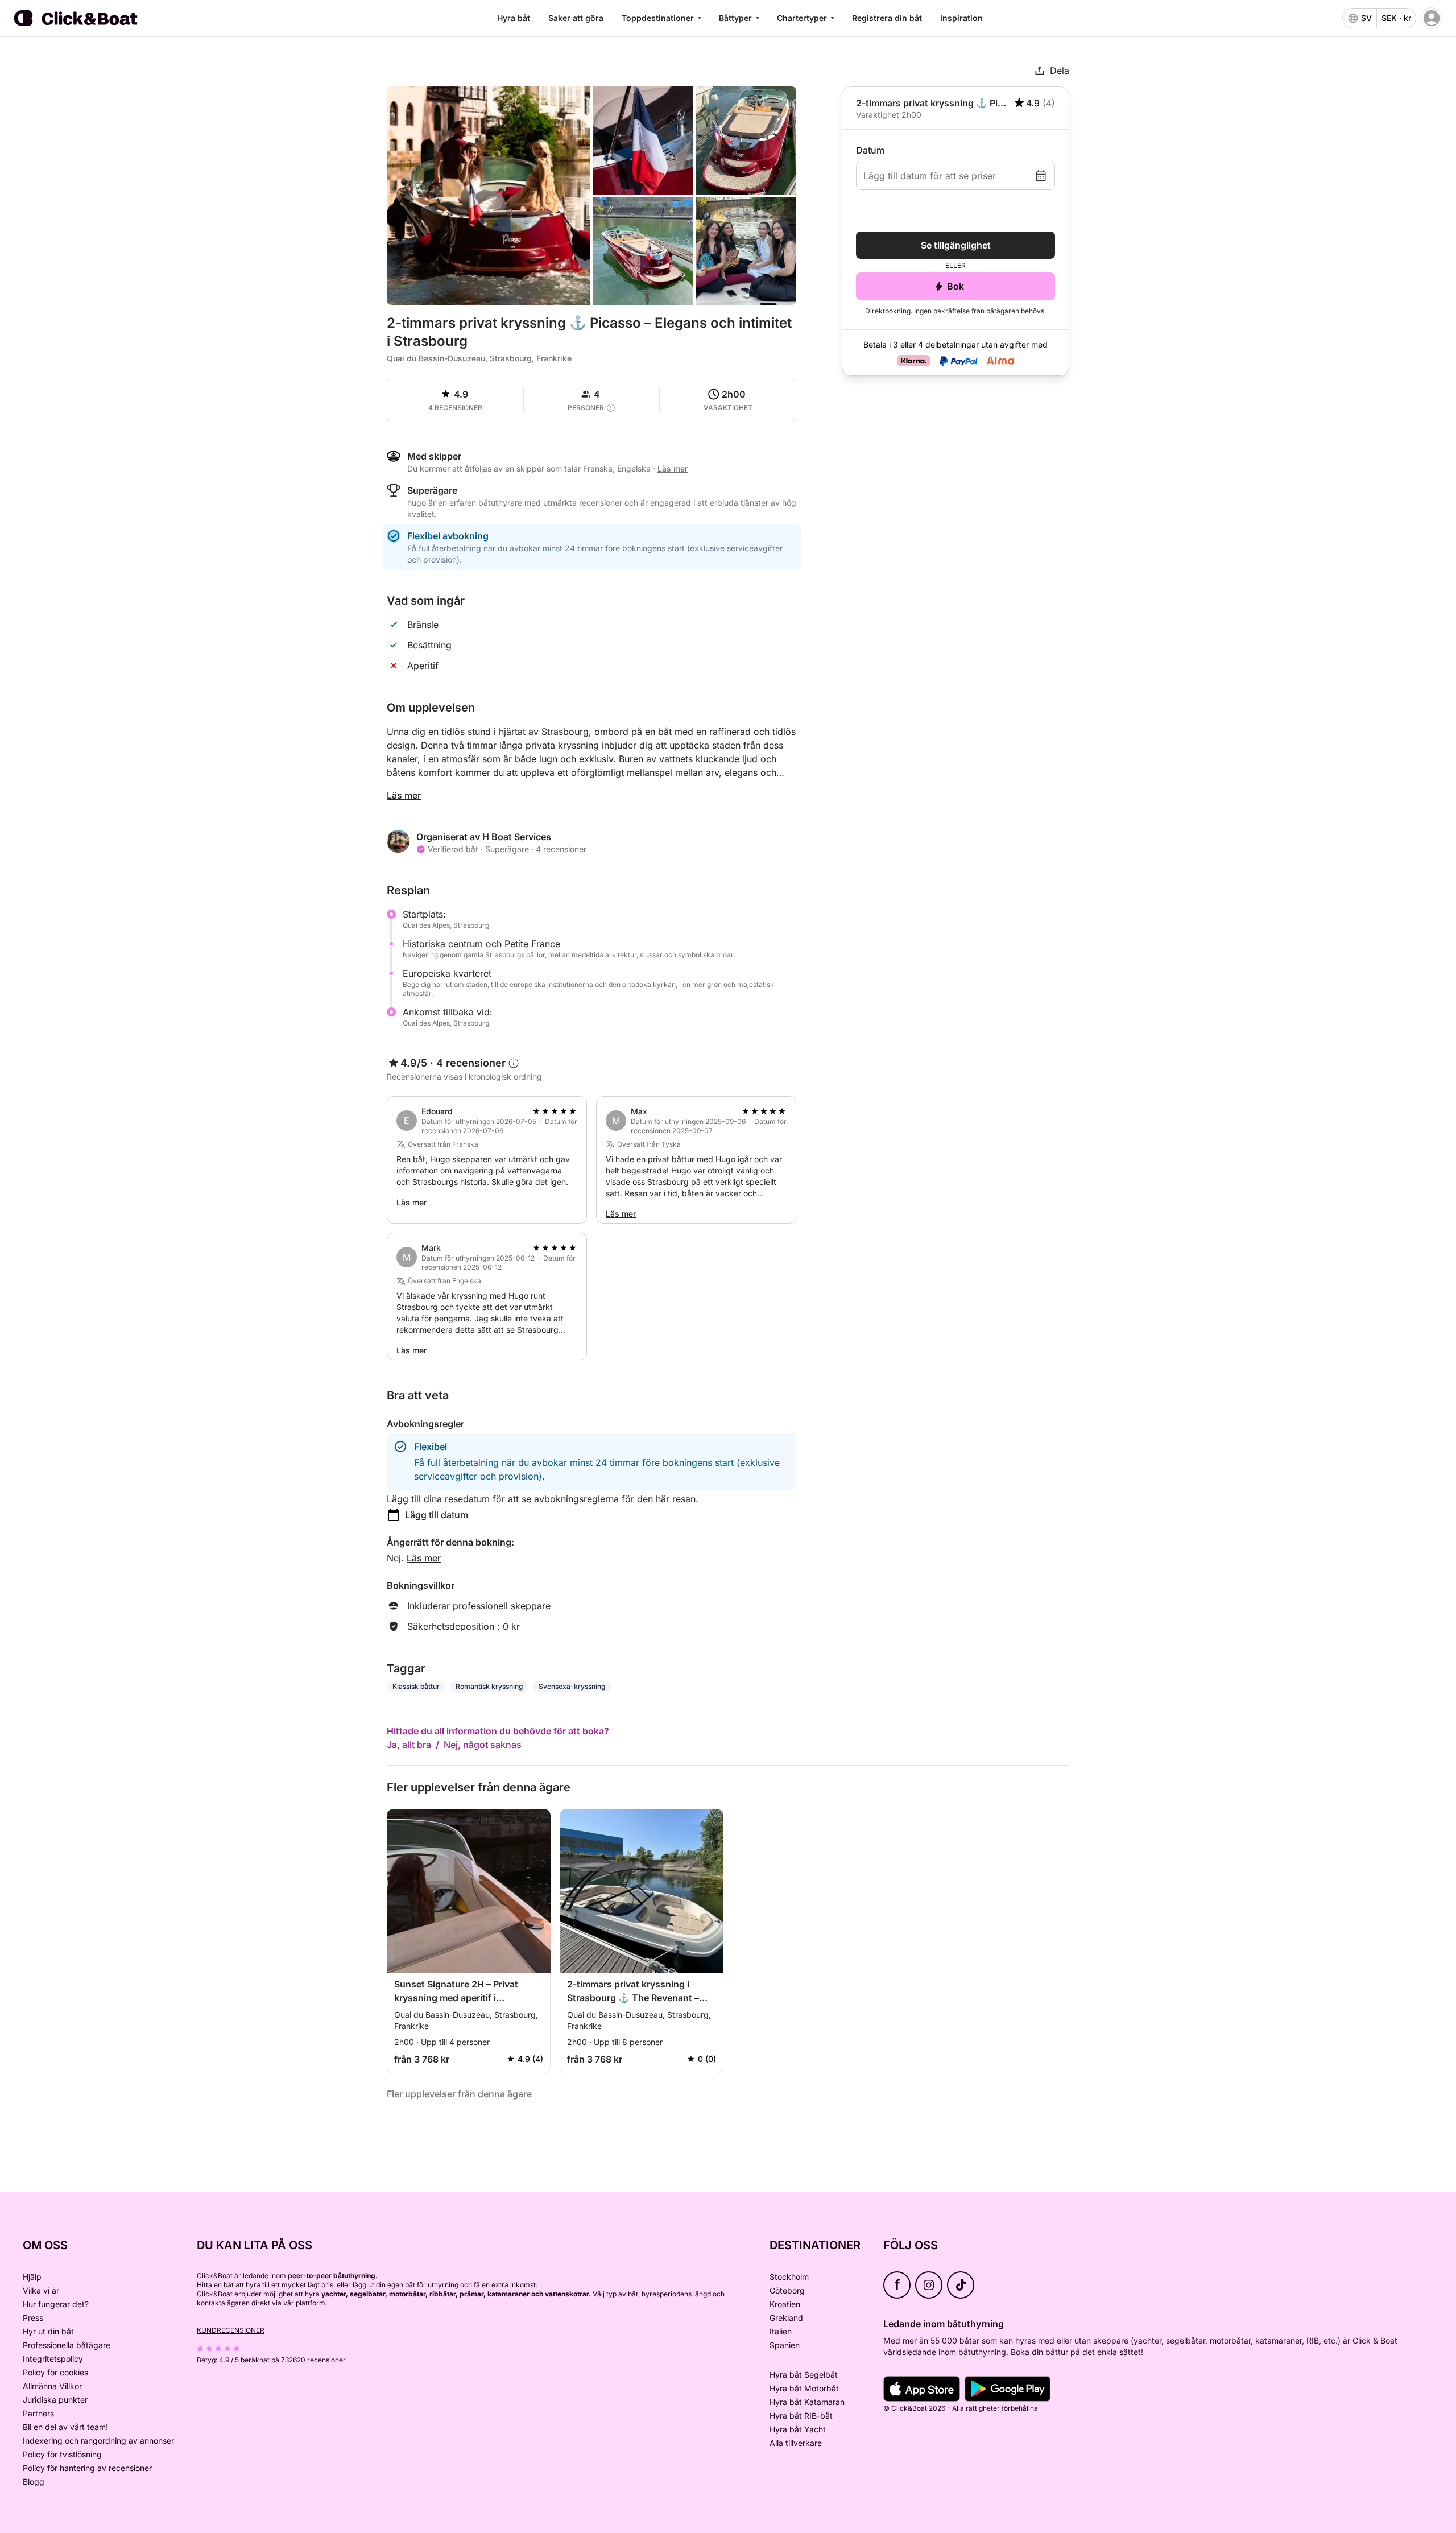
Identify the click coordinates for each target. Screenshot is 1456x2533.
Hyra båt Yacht (798, 2429)
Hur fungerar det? (56, 2304)
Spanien (785, 2345)
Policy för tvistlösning (62, 2454)
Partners (38, 2413)
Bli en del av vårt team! (65, 2427)
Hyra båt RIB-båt (801, 2416)
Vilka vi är (41, 2290)
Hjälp (32, 2277)
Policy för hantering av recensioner (87, 2468)
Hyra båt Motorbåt (804, 2388)
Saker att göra (576, 18)
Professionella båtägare (67, 2345)
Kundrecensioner (231, 2330)
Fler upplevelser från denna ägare (459, 2094)
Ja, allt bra (409, 1745)
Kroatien (785, 2304)
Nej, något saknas (483, 1745)
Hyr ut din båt (48, 2331)
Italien (781, 2331)
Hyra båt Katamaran (807, 2402)
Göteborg (787, 2290)
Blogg (34, 2482)
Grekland (786, 2318)
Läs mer (404, 795)
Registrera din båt (887, 18)
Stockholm (789, 2277)
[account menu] (1432, 18)
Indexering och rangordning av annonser (98, 2441)
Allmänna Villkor (52, 2386)
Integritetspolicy (53, 2359)
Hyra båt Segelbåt (804, 2375)
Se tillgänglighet (956, 245)
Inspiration (961, 18)
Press (33, 2318)
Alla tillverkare (796, 2443)
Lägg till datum (437, 1515)
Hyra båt (514, 18)
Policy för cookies (55, 2372)
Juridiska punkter (55, 2400)
